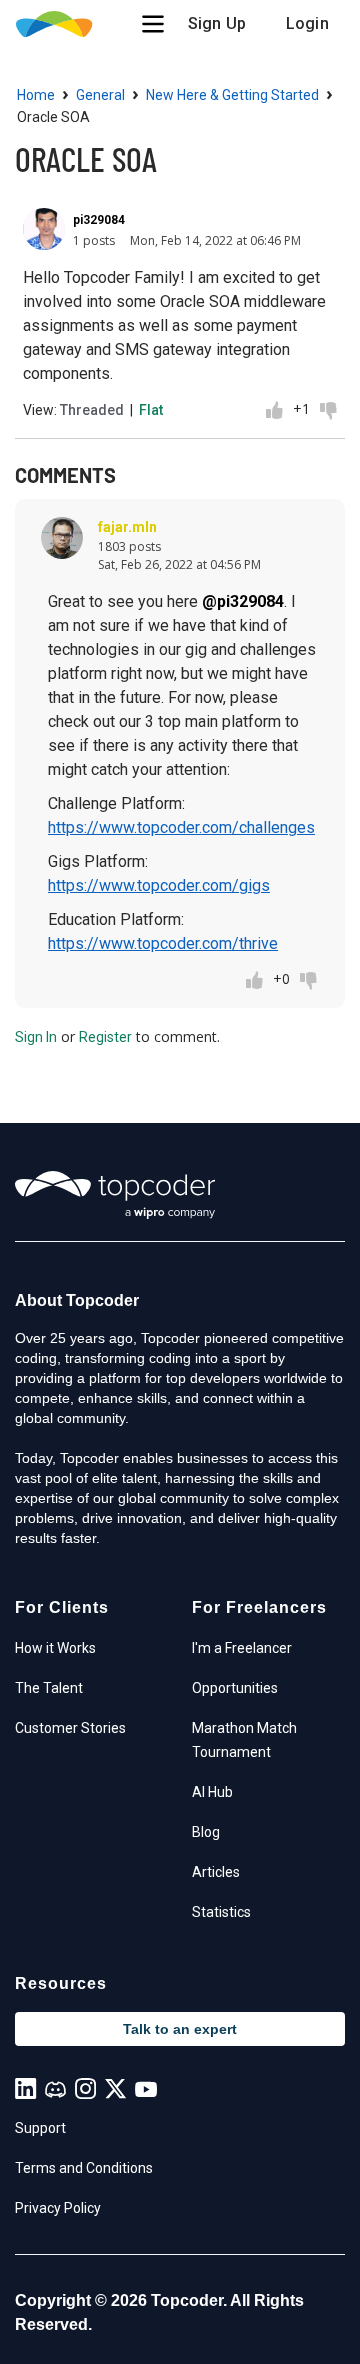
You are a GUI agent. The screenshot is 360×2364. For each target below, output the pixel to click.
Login (307, 23)
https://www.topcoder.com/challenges (181, 827)
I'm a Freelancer (242, 1648)
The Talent (49, 1688)
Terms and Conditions (84, 2168)
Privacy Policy (58, 2208)
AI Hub (212, 1792)
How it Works (55, 1648)
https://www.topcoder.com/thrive (163, 943)
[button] (153, 24)
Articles (216, 1872)
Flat (151, 410)
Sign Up (217, 23)
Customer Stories (70, 1728)
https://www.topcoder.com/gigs (159, 885)
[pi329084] (44, 229)
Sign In (36, 1037)
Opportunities (235, 1688)
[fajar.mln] (62, 538)
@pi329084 (243, 601)
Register (105, 1037)
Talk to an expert (180, 2029)
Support (40, 2128)
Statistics (221, 1912)
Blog (206, 1832)
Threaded (92, 410)
